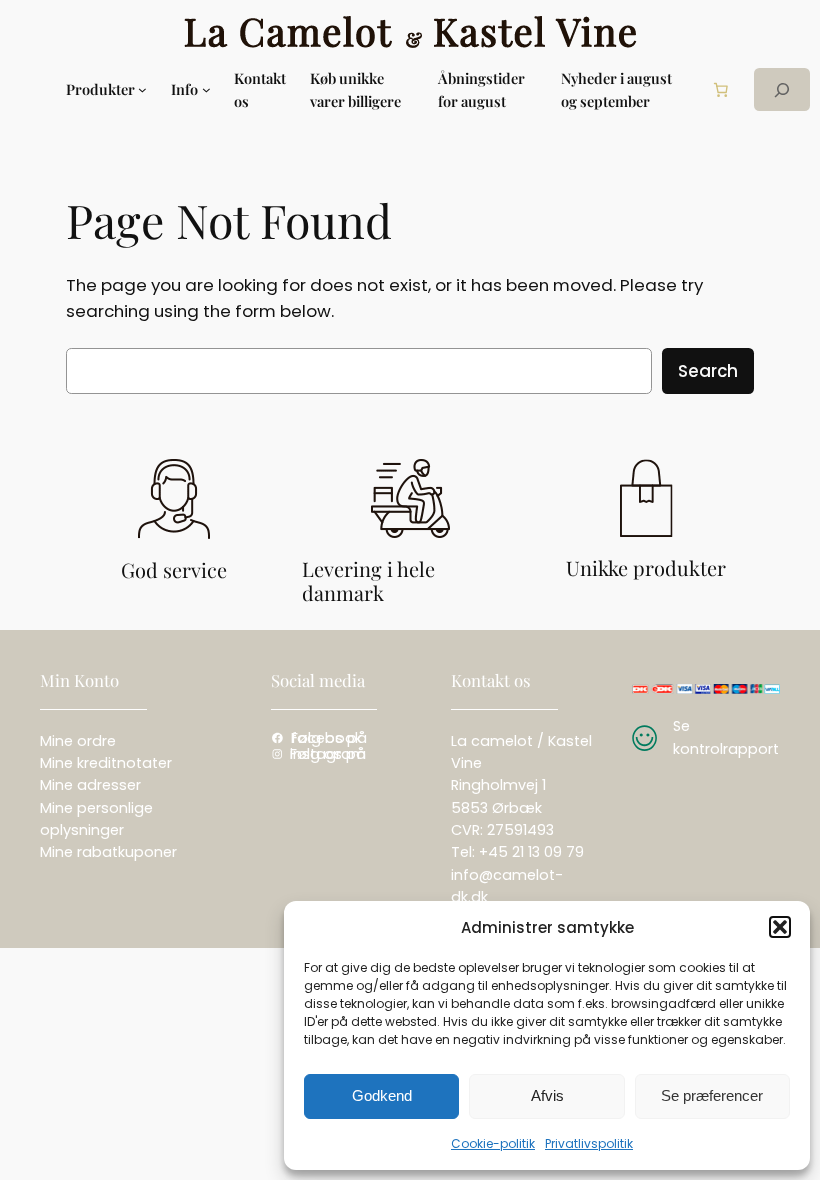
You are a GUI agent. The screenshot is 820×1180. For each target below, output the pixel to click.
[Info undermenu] (206, 89)
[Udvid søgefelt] (782, 89)
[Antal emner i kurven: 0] (720, 90)
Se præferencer (712, 1095)
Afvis (547, 1095)
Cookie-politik (493, 1143)
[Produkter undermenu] (142, 89)
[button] (780, 927)
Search (708, 371)
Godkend (382, 1095)
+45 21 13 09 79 (531, 852)
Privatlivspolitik (589, 1143)
